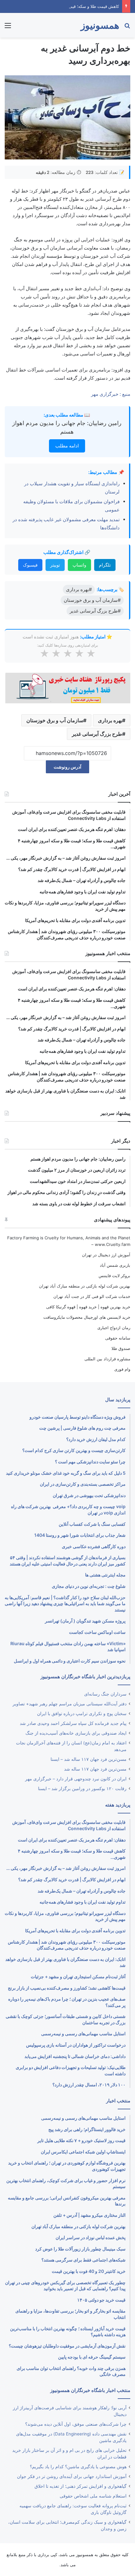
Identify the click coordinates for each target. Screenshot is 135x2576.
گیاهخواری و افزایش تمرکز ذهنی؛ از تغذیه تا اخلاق (81, 2486)
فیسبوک (30, 565)
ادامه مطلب (67, 446)
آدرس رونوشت (67, 767)
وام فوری (122, 1369)
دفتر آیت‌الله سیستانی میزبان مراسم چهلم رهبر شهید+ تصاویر (70, 1704)
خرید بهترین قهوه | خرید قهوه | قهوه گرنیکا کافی (88, 1307)
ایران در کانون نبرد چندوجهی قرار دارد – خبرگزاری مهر (76, 1779)
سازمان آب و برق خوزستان (55, 720)
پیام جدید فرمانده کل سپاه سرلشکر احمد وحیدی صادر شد (73, 1723)
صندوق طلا (121, 1348)
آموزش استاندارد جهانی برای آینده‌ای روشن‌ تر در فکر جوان (72, 2476)
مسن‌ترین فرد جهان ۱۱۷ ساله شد (95, 1769)
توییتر (55, 565)
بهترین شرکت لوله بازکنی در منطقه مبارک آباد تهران (85, 1286)
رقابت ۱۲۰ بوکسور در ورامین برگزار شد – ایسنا (82, 1789)
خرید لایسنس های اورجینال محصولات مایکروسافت (87, 1317)
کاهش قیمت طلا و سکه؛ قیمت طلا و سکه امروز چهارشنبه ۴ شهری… (60, 6)
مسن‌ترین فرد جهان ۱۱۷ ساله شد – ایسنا (89, 1759)
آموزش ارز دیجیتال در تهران (106, 1255)
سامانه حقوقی (118, 1338)
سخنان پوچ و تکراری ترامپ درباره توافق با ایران (82, 1714)
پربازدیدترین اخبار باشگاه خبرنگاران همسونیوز (85, 1677)
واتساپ (79, 565)
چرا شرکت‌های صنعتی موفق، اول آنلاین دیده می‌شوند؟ (76, 2424)
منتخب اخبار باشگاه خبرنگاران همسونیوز (90, 2390)
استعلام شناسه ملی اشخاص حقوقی (93, 2496)
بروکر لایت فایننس (114, 1276)
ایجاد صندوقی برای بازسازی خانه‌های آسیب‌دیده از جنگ (76, 1733)
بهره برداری (110, 720)
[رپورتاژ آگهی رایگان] (67, 687)
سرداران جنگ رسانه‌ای (105, 1694)
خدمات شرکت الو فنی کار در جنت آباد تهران (92, 1296)
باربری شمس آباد (115, 1265)
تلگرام (105, 565)
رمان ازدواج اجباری (114, 1328)
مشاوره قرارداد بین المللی (107, 1359)
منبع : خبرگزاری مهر (111, 394)
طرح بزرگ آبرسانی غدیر (97, 734)
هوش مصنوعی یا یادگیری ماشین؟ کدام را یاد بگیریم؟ (78, 2467)
